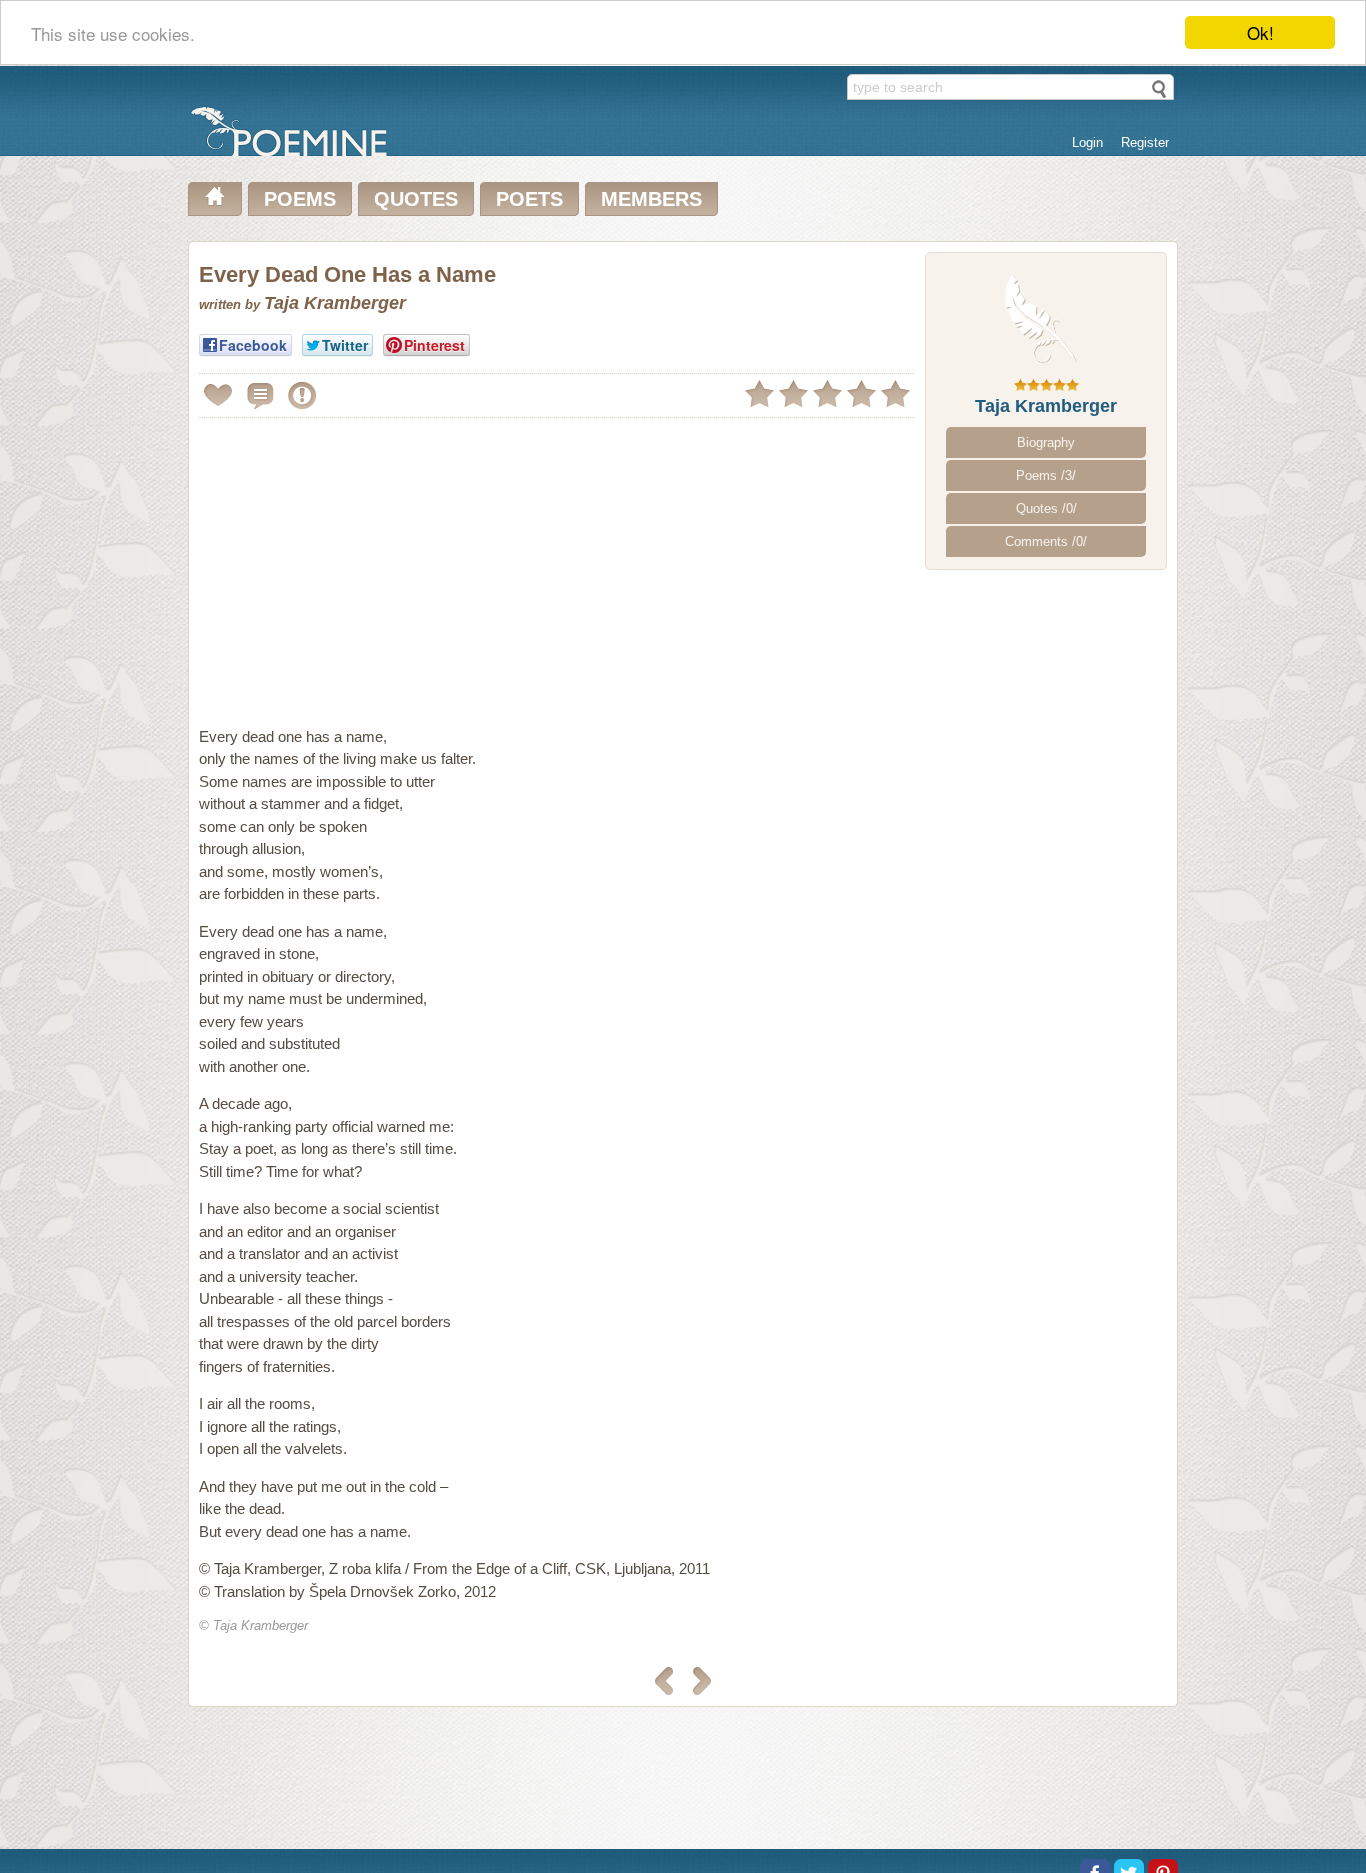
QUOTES (416, 199)
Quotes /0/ (1046, 508)
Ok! (1260, 32)
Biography (1046, 442)
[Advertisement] (367, 564)
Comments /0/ (1046, 541)
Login (1087, 142)
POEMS (300, 199)
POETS (529, 199)
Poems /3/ (1046, 475)
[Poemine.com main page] (215, 199)
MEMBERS (651, 199)
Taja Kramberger (1046, 406)
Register (1145, 142)
